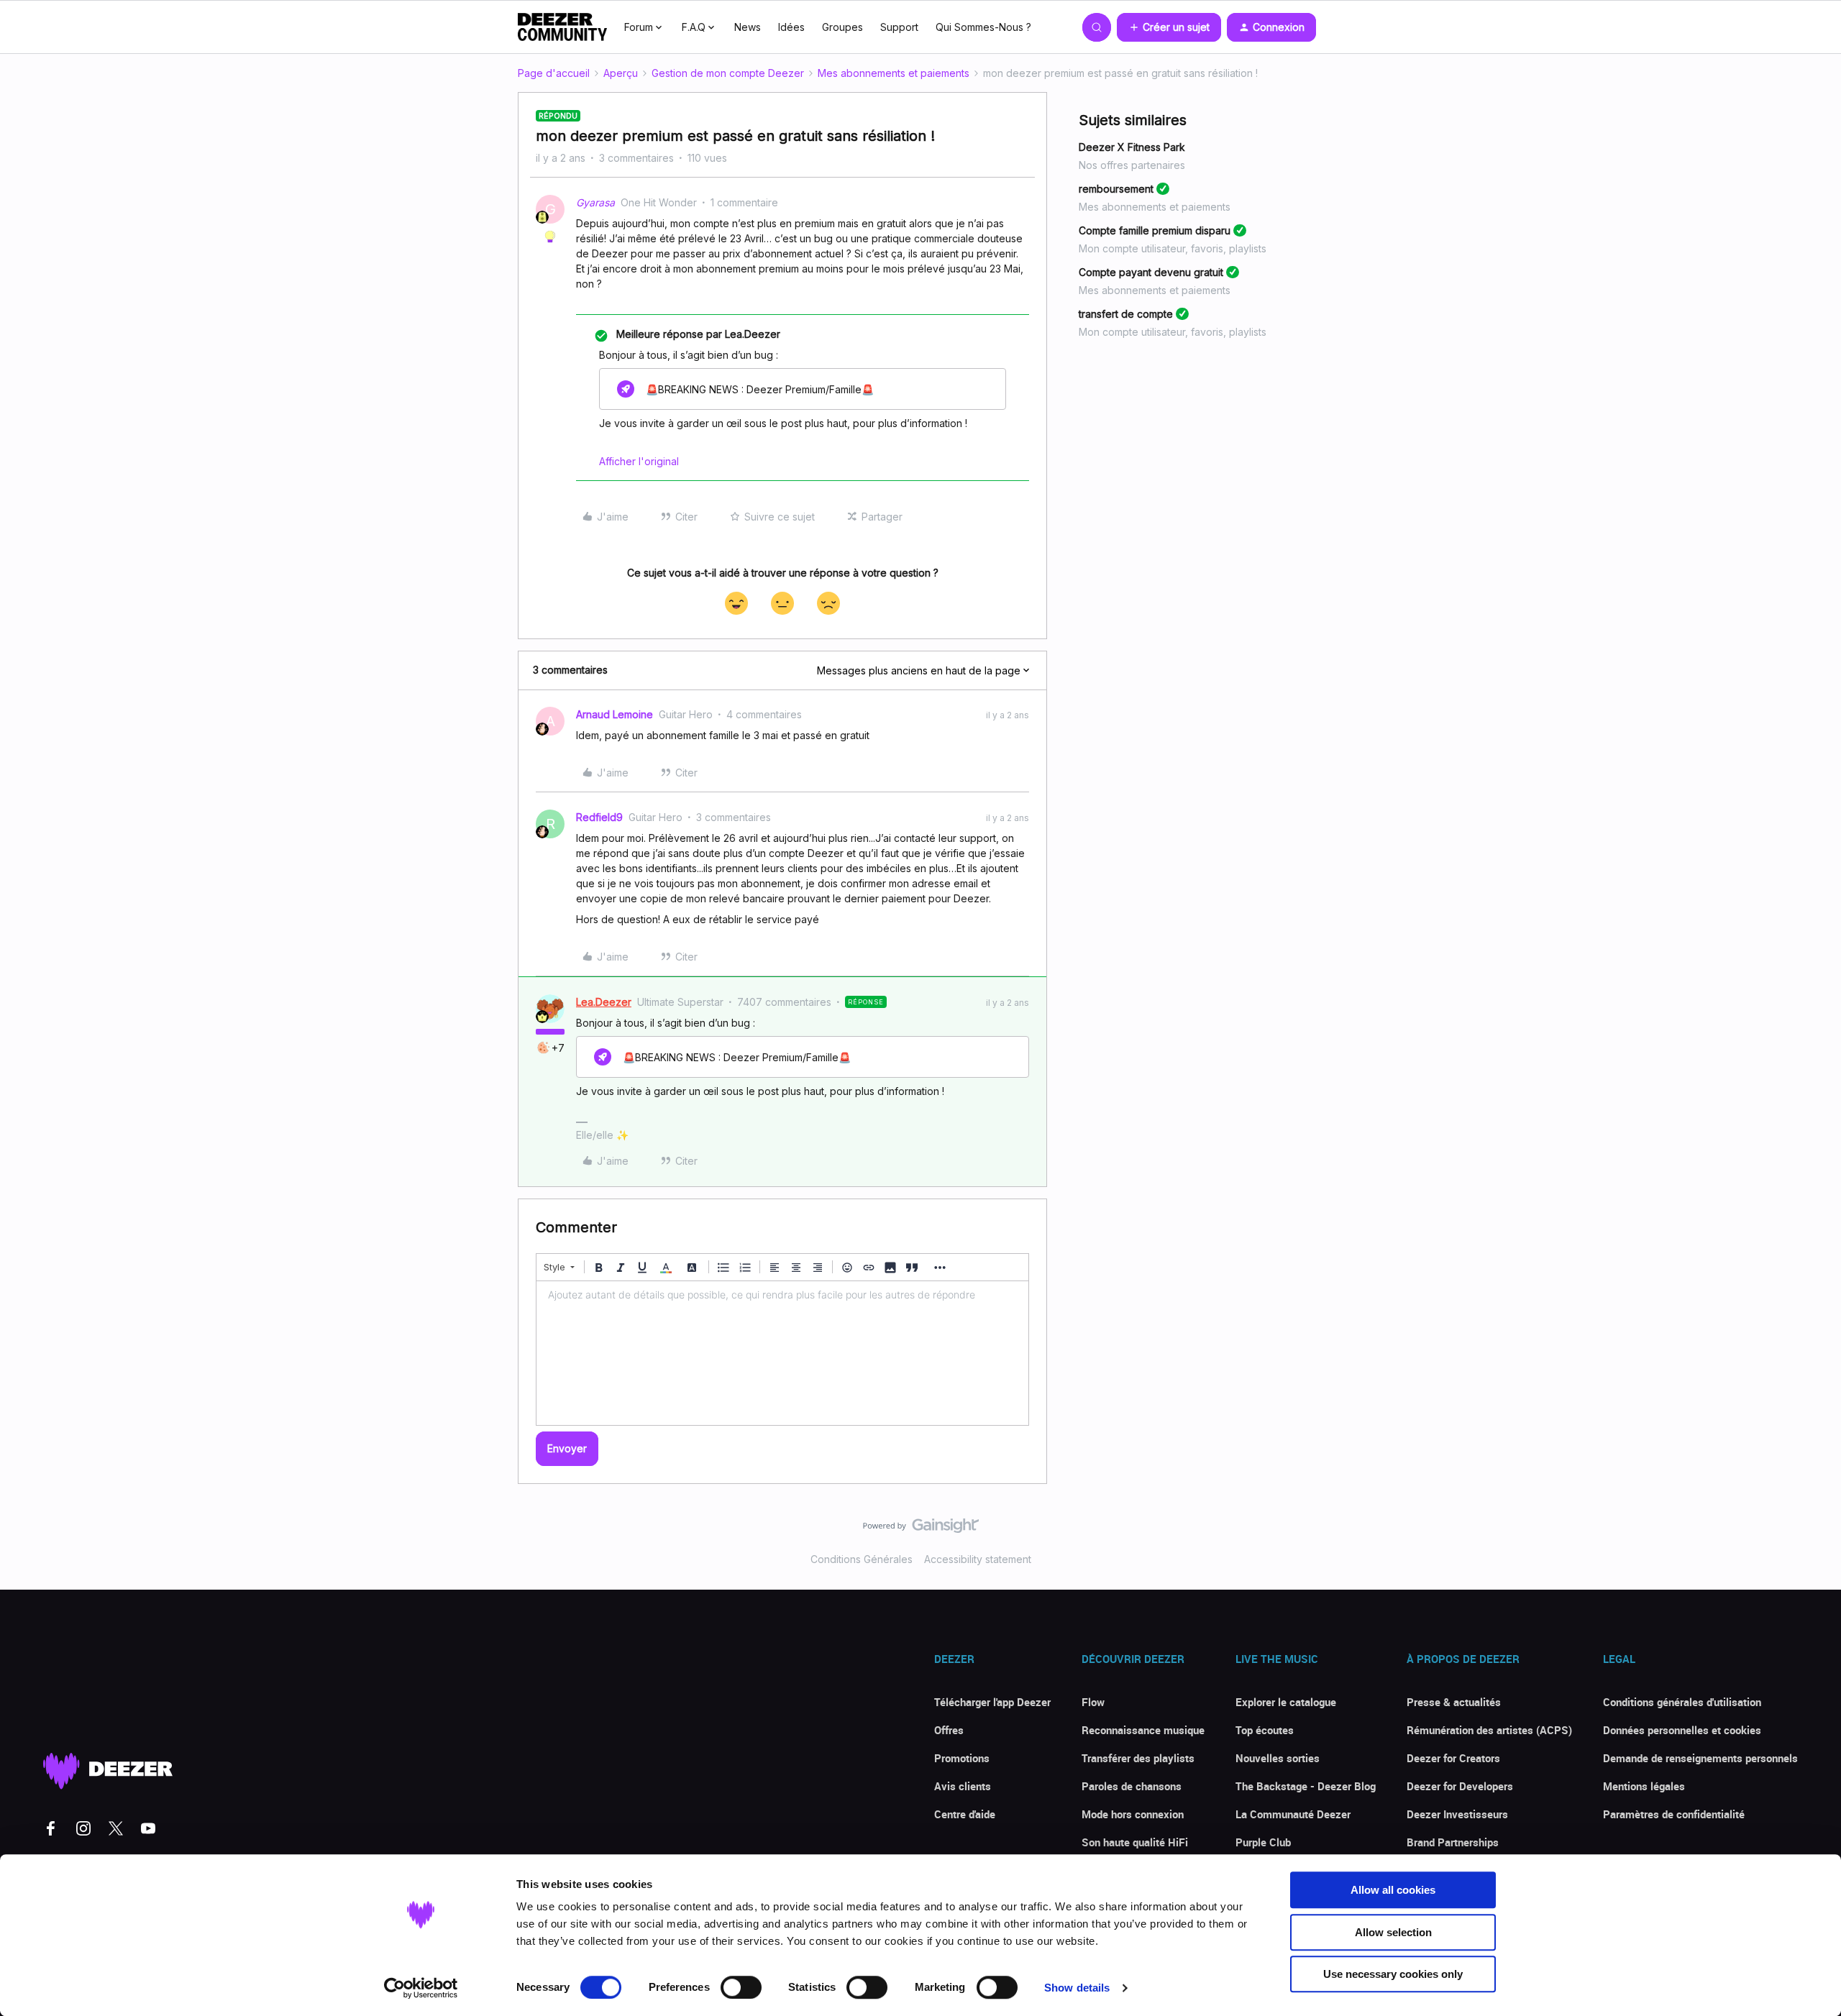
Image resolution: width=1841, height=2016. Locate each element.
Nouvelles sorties (1278, 1758)
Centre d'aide (965, 1814)
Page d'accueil (554, 73)
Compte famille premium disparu (1155, 230)
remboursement (1116, 189)
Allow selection (1393, 1932)
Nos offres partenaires (1132, 165)
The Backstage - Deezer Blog (1306, 1786)
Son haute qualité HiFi (1135, 1842)
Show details (1077, 1988)
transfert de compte (1126, 314)
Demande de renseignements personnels (1700, 1758)
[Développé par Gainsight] (921, 1529)
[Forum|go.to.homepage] (562, 27)
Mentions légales (1644, 1786)
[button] (1169, 27)
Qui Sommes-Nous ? (983, 27)
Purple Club (1263, 1842)
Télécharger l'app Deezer (992, 1702)
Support (899, 27)
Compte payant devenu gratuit (1151, 272)
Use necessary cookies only (1393, 1974)
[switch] (741, 1987)
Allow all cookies (1393, 1890)
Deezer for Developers (1460, 1786)
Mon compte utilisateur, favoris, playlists (1173, 248)
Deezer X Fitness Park (1132, 147)
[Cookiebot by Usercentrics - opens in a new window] (421, 1988)
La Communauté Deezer (1293, 1814)
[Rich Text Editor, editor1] (782, 1353)
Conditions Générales (862, 1559)
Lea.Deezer (604, 1002)
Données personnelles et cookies (1682, 1730)
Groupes (842, 27)
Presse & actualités (1454, 1702)
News (748, 27)
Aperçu (621, 73)
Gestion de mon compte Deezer (728, 73)
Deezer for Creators (1453, 1758)
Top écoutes (1265, 1730)
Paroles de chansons (1132, 1786)
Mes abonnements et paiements (894, 73)
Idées (791, 27)
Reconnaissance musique (1143, 1730)
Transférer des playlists (1138, 1758)
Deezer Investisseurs (1457, 1814)
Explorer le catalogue (1286, 1702)
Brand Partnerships (1453, 1842)
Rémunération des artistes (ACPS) (1489, 1730)
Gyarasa (595, 202)
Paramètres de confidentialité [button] (1674, 1814)
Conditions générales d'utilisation (1682, 1702)
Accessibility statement (978, 1559)
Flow (1093, 1702)
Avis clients (963, 1786)
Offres (949, 1730)
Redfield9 (599, 817)
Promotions (962, 1758)
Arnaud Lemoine (615, 714)
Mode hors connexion (1133, 1814)
